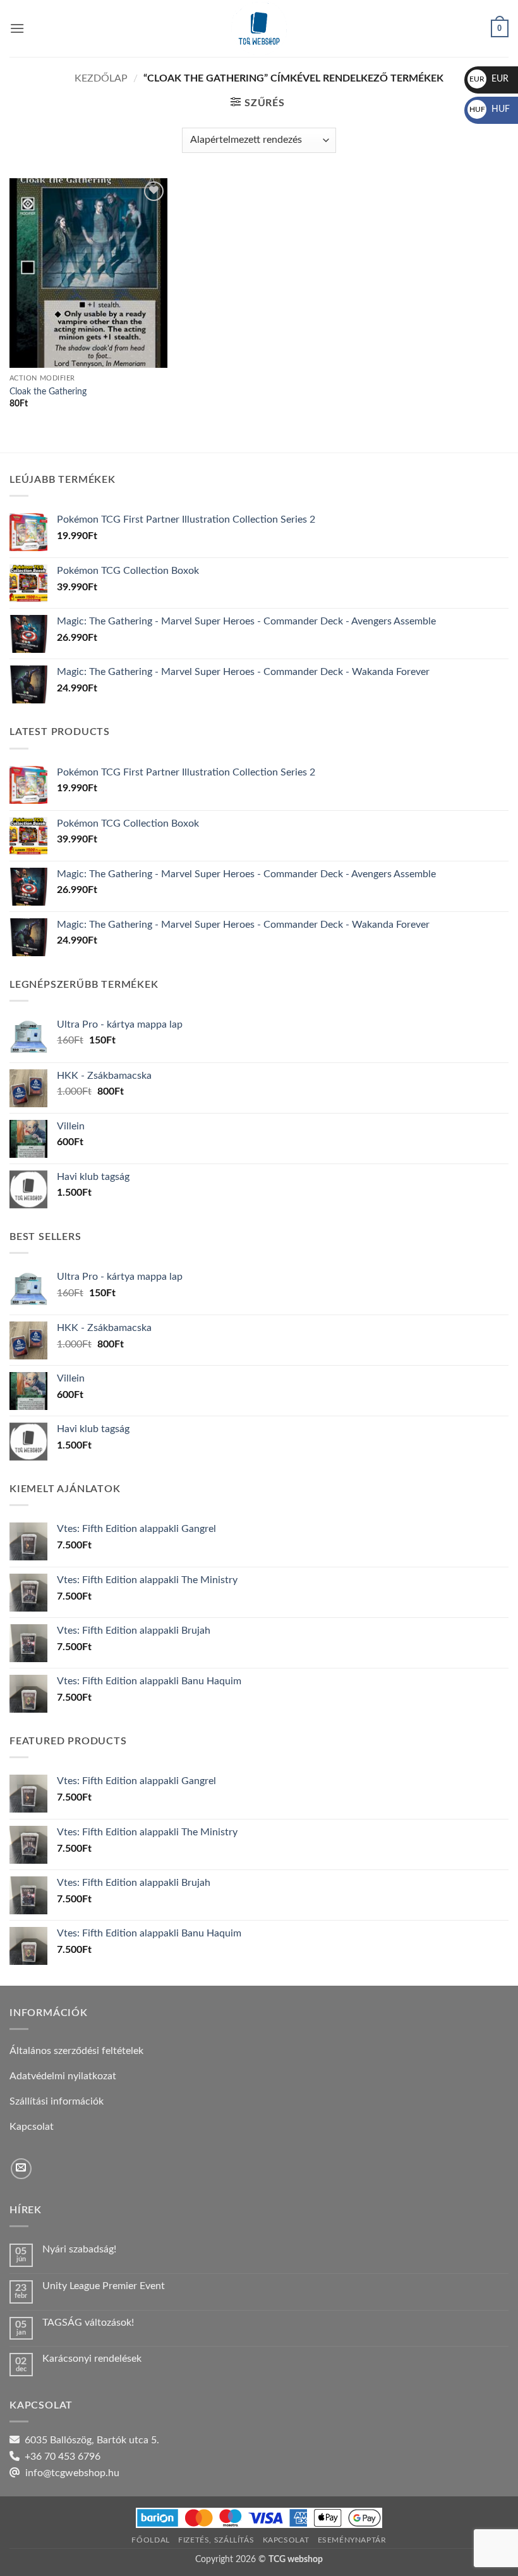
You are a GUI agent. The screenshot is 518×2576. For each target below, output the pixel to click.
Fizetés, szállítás (216, 2540)
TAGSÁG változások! (88, 2323)
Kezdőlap (101, 78)
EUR (489, 79)
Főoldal (150, 2540)
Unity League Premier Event (104, 2286)
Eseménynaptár (352, 2540)
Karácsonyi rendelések (92, 2359)
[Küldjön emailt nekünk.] (21, 2169)
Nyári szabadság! (79, 2249)
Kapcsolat (286, 2540)
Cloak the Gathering (48, 392)
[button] (17, 28)
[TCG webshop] (259, 28)
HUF (490, 109)
